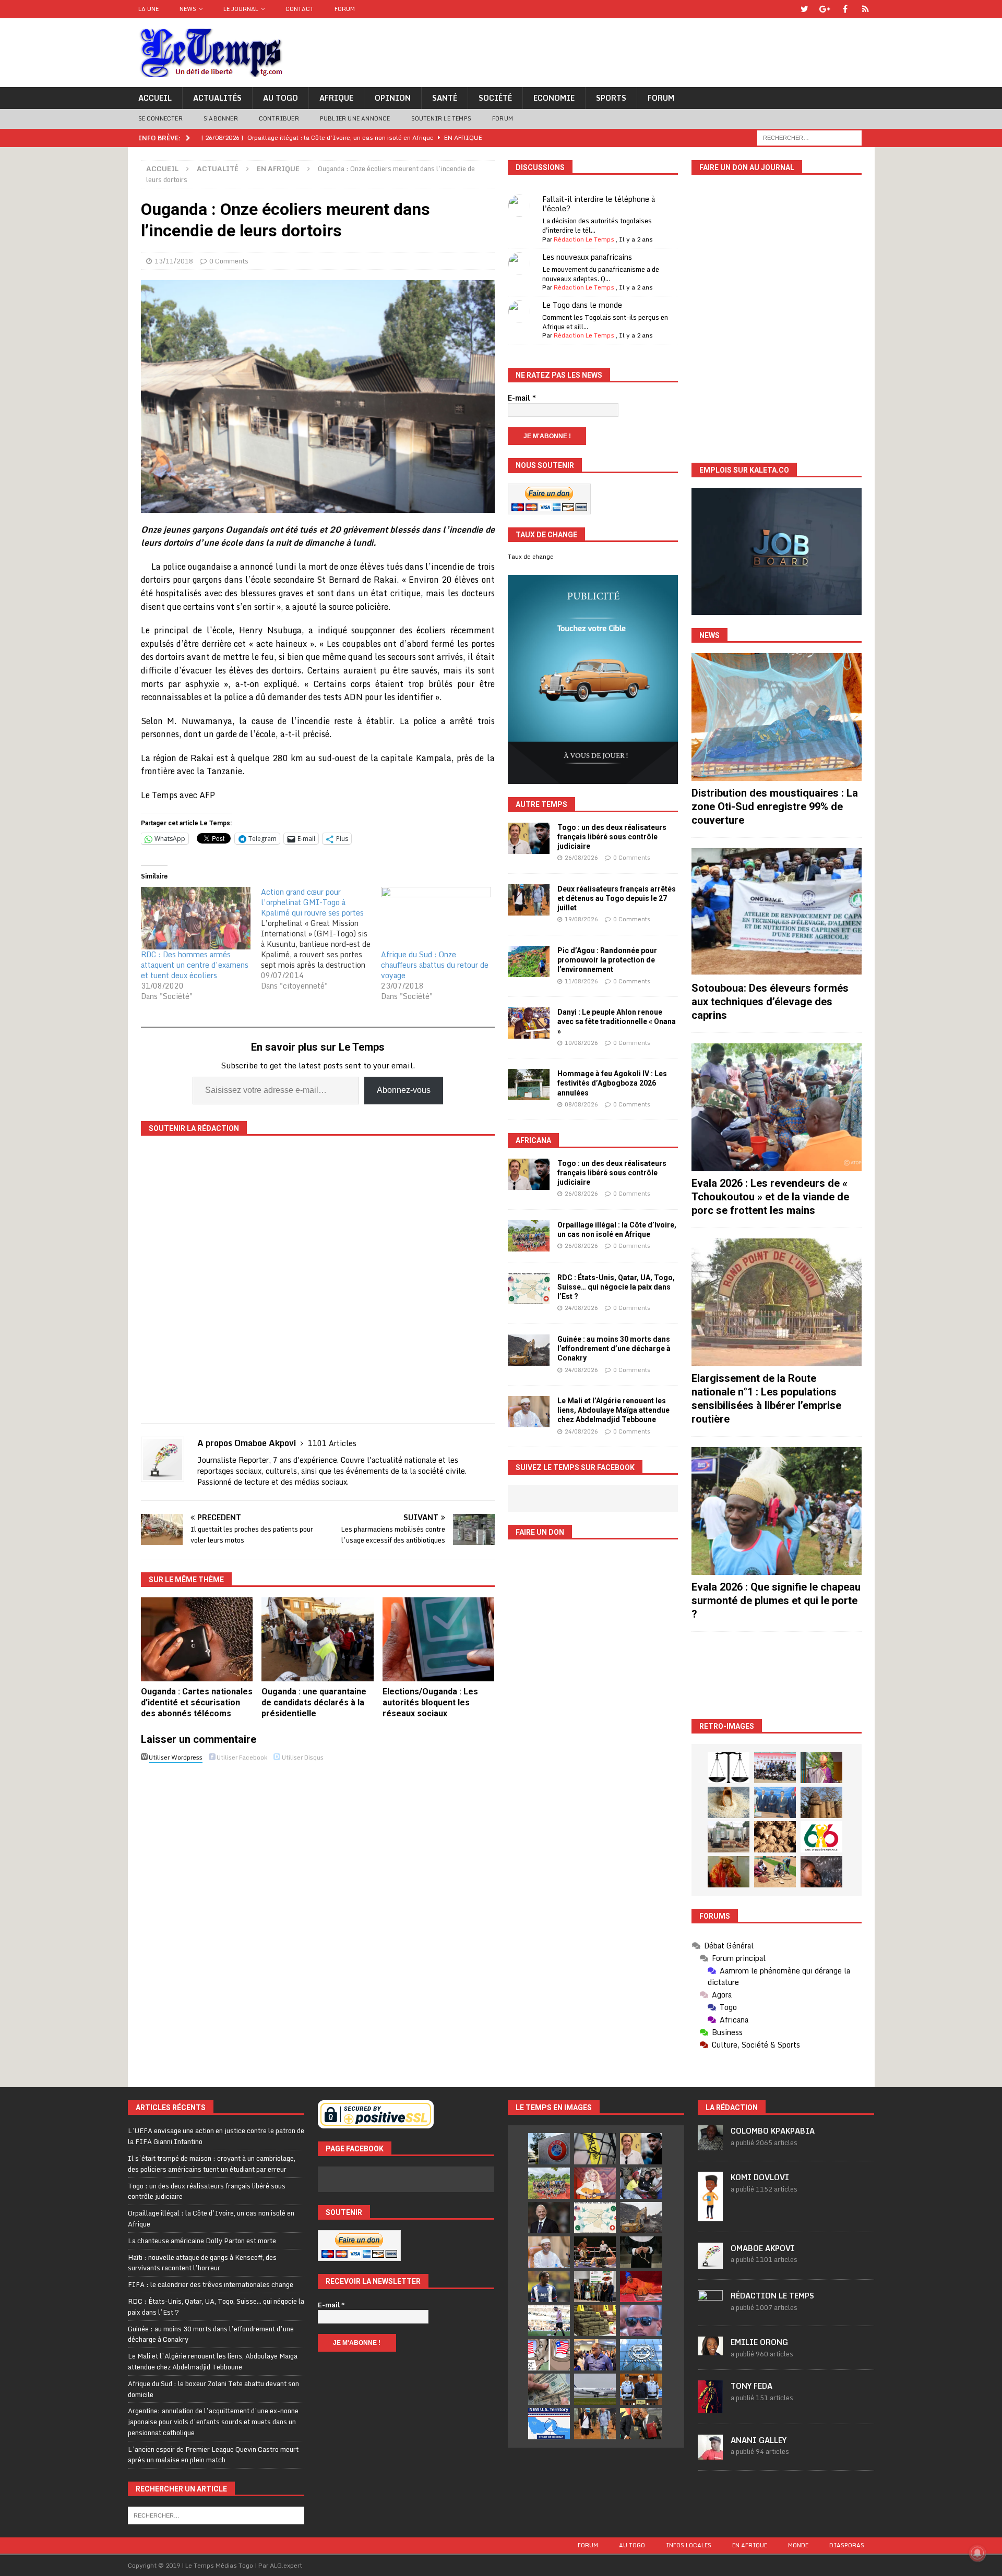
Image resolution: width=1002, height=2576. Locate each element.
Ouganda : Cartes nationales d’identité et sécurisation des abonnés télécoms (197, 1702)
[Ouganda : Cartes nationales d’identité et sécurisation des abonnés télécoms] (197, 1639)
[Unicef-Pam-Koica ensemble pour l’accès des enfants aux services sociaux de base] (775, 1802)
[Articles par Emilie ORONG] (710, 2350)
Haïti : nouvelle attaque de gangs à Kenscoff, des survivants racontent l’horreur (202, 2263)
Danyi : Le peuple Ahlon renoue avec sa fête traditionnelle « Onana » (617, 1021)
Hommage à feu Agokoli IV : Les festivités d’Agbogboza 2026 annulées (612, 1083)
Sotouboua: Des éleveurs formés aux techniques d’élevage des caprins (770, 1002)
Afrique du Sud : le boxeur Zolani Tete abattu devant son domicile (213, 2389)
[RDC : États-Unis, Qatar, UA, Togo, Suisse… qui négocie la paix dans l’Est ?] (529, 1289)
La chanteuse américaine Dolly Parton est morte (202, 2241)
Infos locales (689, 2545)
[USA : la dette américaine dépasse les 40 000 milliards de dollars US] (549, 2389)
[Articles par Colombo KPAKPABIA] (710, 2145)
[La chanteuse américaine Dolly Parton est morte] (595, 2183)
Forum (345, 9)
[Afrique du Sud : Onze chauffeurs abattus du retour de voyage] (436, 918)
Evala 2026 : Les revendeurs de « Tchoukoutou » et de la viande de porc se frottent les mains (770, 1197)
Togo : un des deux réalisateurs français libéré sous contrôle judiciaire (612, 837)
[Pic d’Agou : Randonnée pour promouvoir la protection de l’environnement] (529, 961)
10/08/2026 (581, 1043)
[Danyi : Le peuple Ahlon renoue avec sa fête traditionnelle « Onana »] (529, 1023)
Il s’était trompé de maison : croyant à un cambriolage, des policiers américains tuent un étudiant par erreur (212, 2164)
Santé (445, 98)
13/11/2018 (174, 261)
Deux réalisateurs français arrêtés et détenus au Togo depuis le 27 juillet (617, 898)
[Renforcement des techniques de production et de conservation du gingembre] (775, 1837)
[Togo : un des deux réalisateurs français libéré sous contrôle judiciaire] (529, 838)
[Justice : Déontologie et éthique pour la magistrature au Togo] (729, 1767)
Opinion (393, 98)
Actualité (218, 168)
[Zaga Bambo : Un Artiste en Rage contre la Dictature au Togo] (729, 1872)
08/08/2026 (581, 1104)
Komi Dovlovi (760, 2177)
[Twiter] (804, 9)
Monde (798, 2545)
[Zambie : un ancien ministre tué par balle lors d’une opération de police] (595, 2355)
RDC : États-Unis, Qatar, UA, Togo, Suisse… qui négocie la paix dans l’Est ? (616, 1287)
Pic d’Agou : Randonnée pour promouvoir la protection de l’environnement (607, 960)
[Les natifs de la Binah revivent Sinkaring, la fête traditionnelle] (775, 1872)
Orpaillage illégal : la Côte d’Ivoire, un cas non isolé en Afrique (211, 2218)
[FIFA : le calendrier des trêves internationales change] (549, 2218)
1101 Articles (332, 1443)
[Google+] (825, 9)
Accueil (155, 98)
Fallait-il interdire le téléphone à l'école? (599, 204)
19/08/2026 (581, 919)
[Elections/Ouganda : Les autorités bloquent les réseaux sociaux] (439, 1639)
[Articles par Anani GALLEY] (710, 2454)
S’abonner (221, 118)
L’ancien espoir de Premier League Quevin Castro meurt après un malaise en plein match (213, 2455)
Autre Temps (541, 804)
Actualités (217, 98)
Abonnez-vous (404, 1090)
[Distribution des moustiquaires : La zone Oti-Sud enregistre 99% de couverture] (777, 717)
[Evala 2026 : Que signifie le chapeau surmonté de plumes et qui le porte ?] (777, 1511)
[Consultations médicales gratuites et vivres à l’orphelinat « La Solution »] (775, 1767)
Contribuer (279, 118)
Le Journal (241, 9)
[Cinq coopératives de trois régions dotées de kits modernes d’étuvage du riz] (729, 1837)
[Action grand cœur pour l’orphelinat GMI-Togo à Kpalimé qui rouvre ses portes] (321, 939)
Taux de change (531, 557)
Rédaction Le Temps (584, 239)
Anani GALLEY (759, 2440)
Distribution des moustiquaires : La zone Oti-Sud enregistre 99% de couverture (775, 806)
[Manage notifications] (977, 2553)
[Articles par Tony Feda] (710, 2408)
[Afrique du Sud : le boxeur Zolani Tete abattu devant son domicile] (595, 2252)
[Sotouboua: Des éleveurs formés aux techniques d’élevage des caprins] (777, 912)
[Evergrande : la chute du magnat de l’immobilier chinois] (641, 2389)
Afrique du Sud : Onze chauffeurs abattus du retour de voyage (435, 965)
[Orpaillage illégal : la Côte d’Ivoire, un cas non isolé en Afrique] (529, 1236)
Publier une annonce (355, 118)
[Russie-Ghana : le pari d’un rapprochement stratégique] (641, 2424)
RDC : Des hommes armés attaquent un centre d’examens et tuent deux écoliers (195, 965)
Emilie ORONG (759, 2342)
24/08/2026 (581, 1308)
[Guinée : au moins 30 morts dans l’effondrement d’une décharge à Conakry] (529, 1350)
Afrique (336, 98)
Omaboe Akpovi (763, 2248)
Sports (611, 98)
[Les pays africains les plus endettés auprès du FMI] (641, 2355)
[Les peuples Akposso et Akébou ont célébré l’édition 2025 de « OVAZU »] (729, 1802)
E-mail (522, 398)
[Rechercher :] (809, 137)
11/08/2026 (581, 981)
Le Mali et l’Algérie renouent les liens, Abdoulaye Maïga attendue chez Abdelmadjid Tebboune (613, 1410)
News (188, 9)
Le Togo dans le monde (582, 305)
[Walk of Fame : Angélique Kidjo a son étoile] (641, 2286)
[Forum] (866, 9)
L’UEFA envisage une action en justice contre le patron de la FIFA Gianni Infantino (216, 2136)
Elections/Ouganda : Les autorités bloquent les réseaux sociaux (430, 1702)
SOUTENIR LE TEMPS (441, 118)
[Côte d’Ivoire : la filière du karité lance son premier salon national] (595, 2286)
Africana (533, 1140)
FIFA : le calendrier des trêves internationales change (211, 2284)
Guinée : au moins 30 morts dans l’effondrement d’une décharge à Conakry (614, 1349)
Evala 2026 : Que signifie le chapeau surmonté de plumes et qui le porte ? (776, 1600)
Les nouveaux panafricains (587, 257)
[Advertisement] (777, 1675)
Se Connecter (160, 118)
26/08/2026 (581, 858)
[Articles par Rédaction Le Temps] (710, 2309)
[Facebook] (845, 9)
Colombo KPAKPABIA (773, 2131)
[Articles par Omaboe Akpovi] (710, 2263)
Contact (300, 9)
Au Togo (281, 98)
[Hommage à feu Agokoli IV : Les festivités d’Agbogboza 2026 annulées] (529, 1085)
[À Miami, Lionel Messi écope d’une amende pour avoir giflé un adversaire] (549, 2320)
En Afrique (750, 2545)
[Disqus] (318, 1913)
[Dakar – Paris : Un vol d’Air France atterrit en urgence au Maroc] (595, 2389)
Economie (554, 98)
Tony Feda (751, 2386)
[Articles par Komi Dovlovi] (710, 2216)
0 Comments (229, 261)
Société (495, 98)
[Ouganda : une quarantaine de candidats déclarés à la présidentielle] (318, 1639)
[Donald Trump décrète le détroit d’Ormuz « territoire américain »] (549, 2424)
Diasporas (847, 2545)
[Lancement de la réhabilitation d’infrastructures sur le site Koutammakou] (821, 1802)
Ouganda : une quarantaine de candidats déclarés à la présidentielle (314, 1702)
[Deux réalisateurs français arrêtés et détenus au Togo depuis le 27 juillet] (529, 900)
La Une (148, 9)
